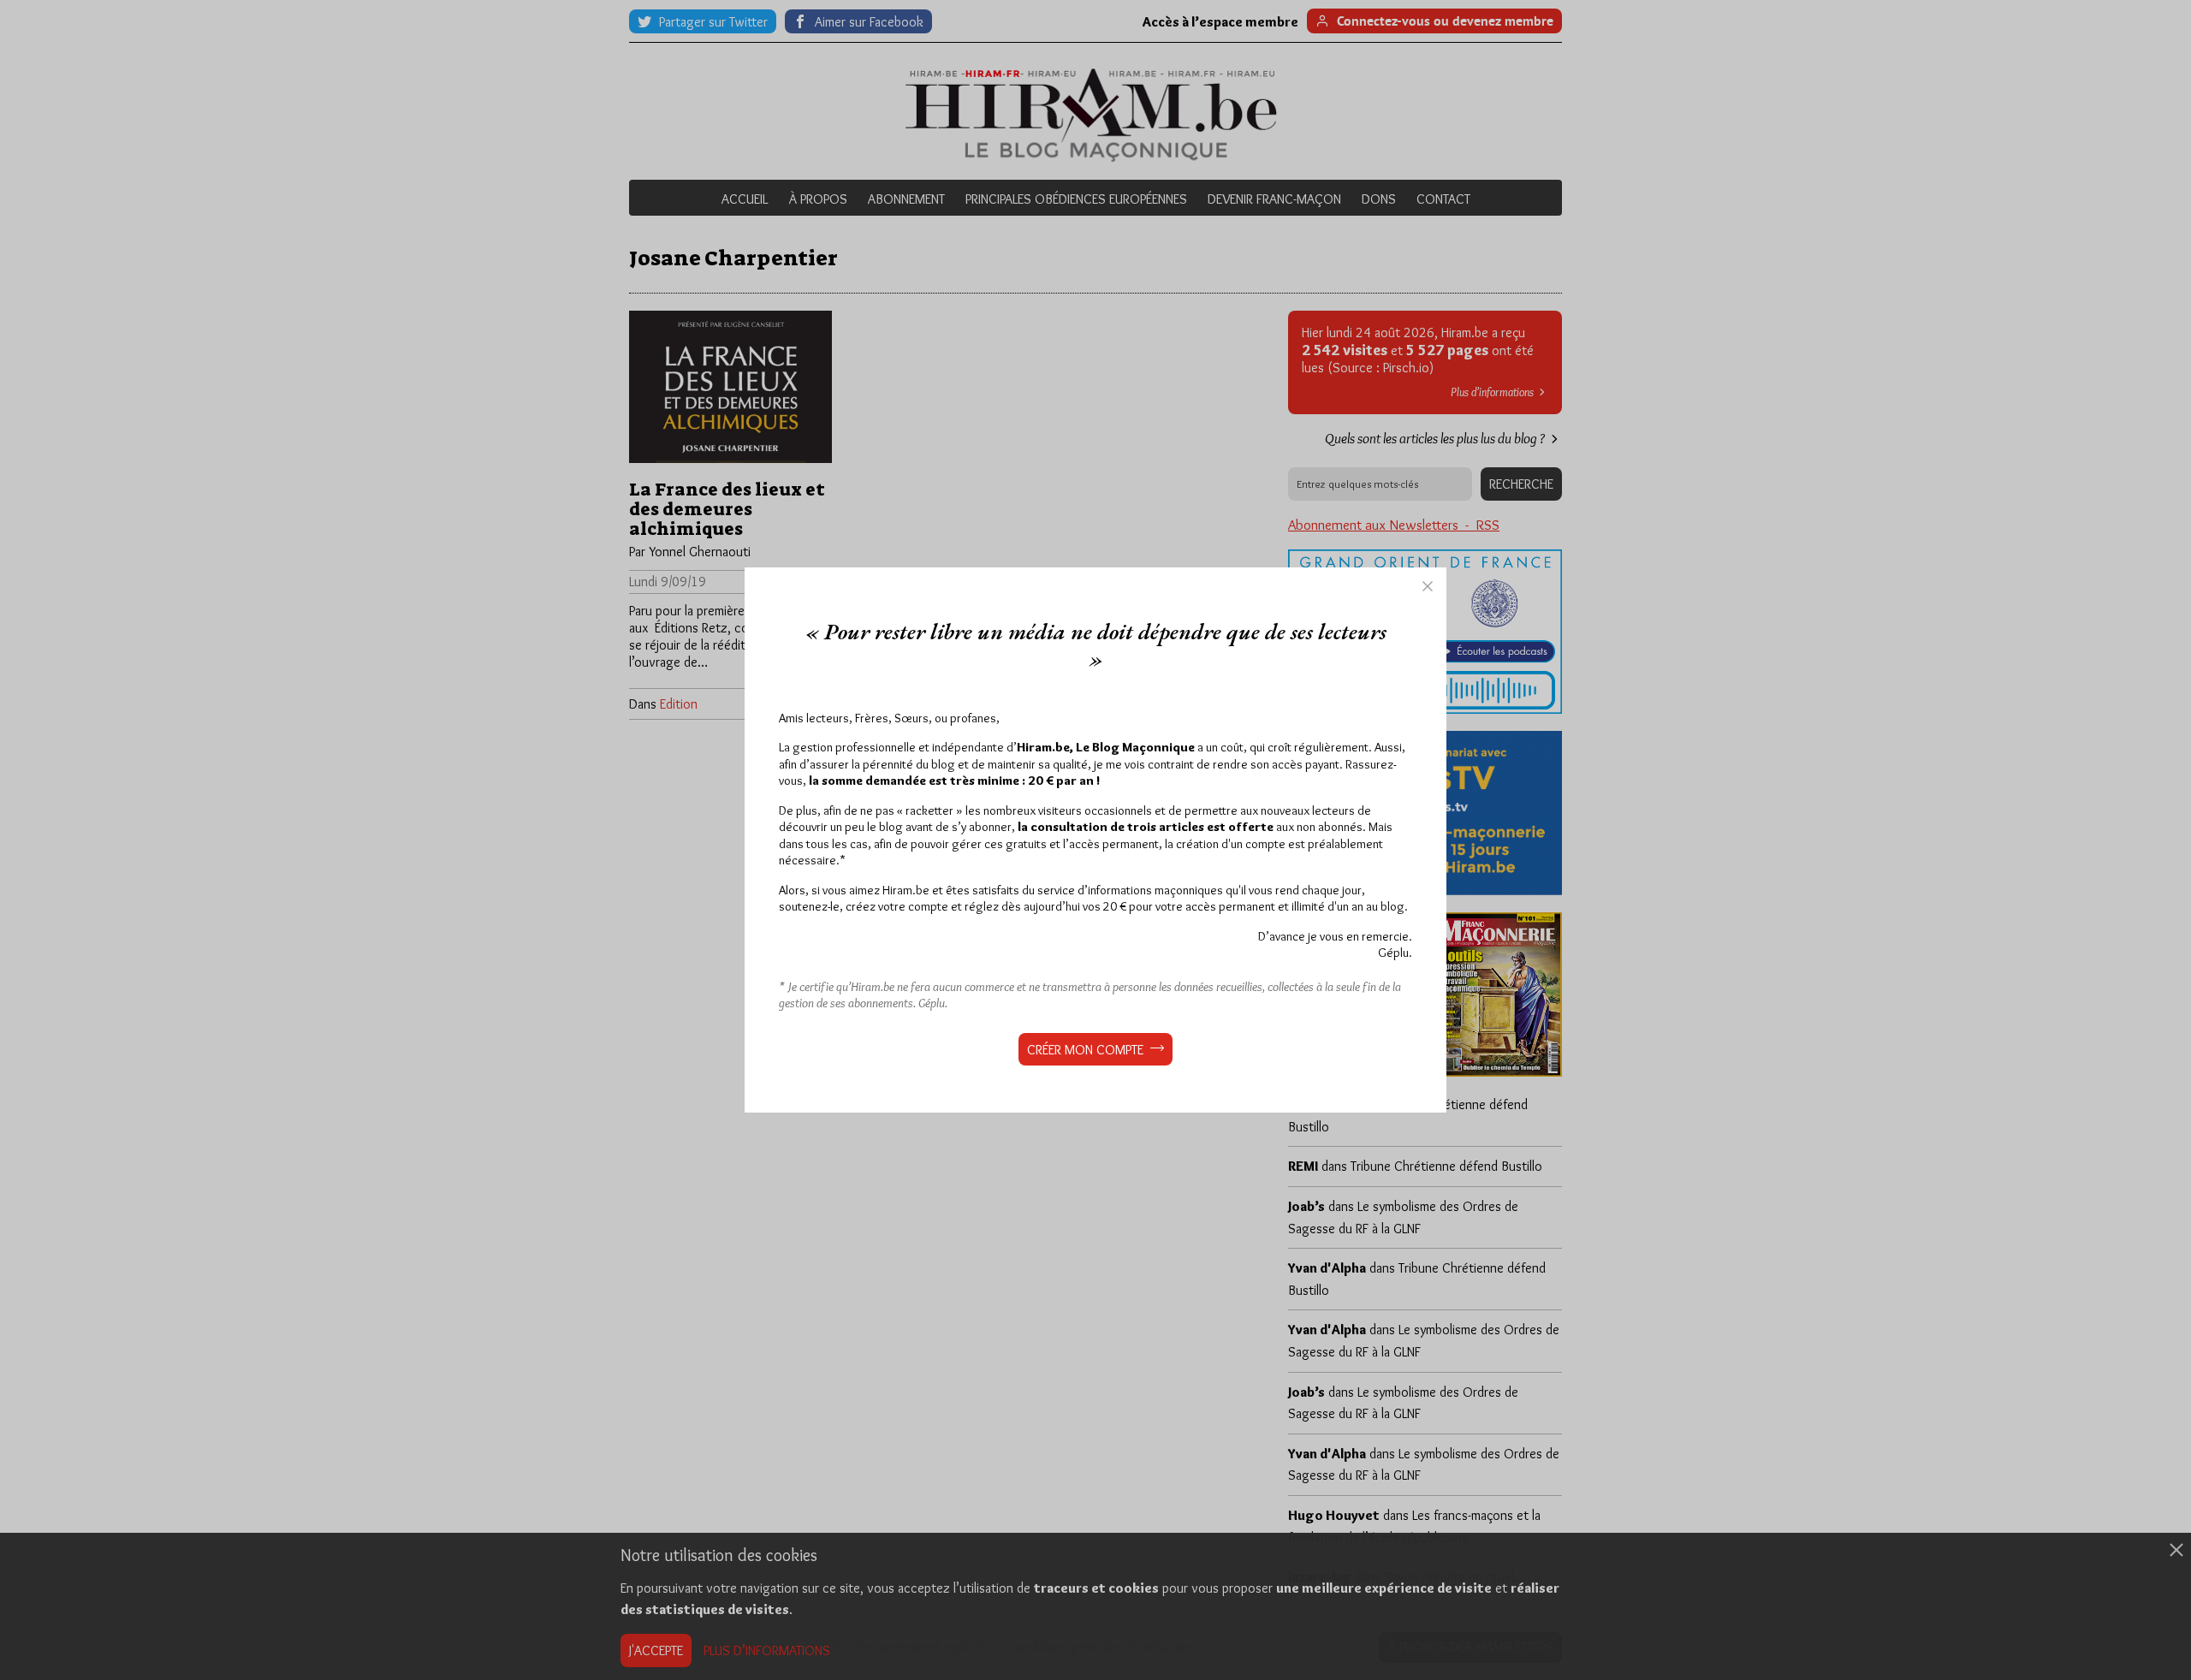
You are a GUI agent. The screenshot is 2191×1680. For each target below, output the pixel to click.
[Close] (1428, 586)
